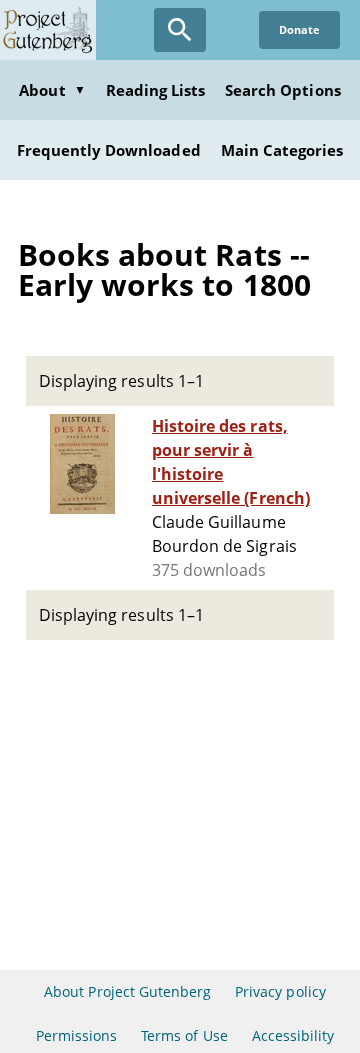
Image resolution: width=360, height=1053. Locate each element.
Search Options (283, 90)
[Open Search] (180, 30)
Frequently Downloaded (109, 150)
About (52, 90)
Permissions (76, 1035)
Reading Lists (156, 90)
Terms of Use (184, 1035)
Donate (299, 29)
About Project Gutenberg (127, 991)
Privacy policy (280, 991)
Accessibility (293, 1035)
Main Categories (282, 150)
